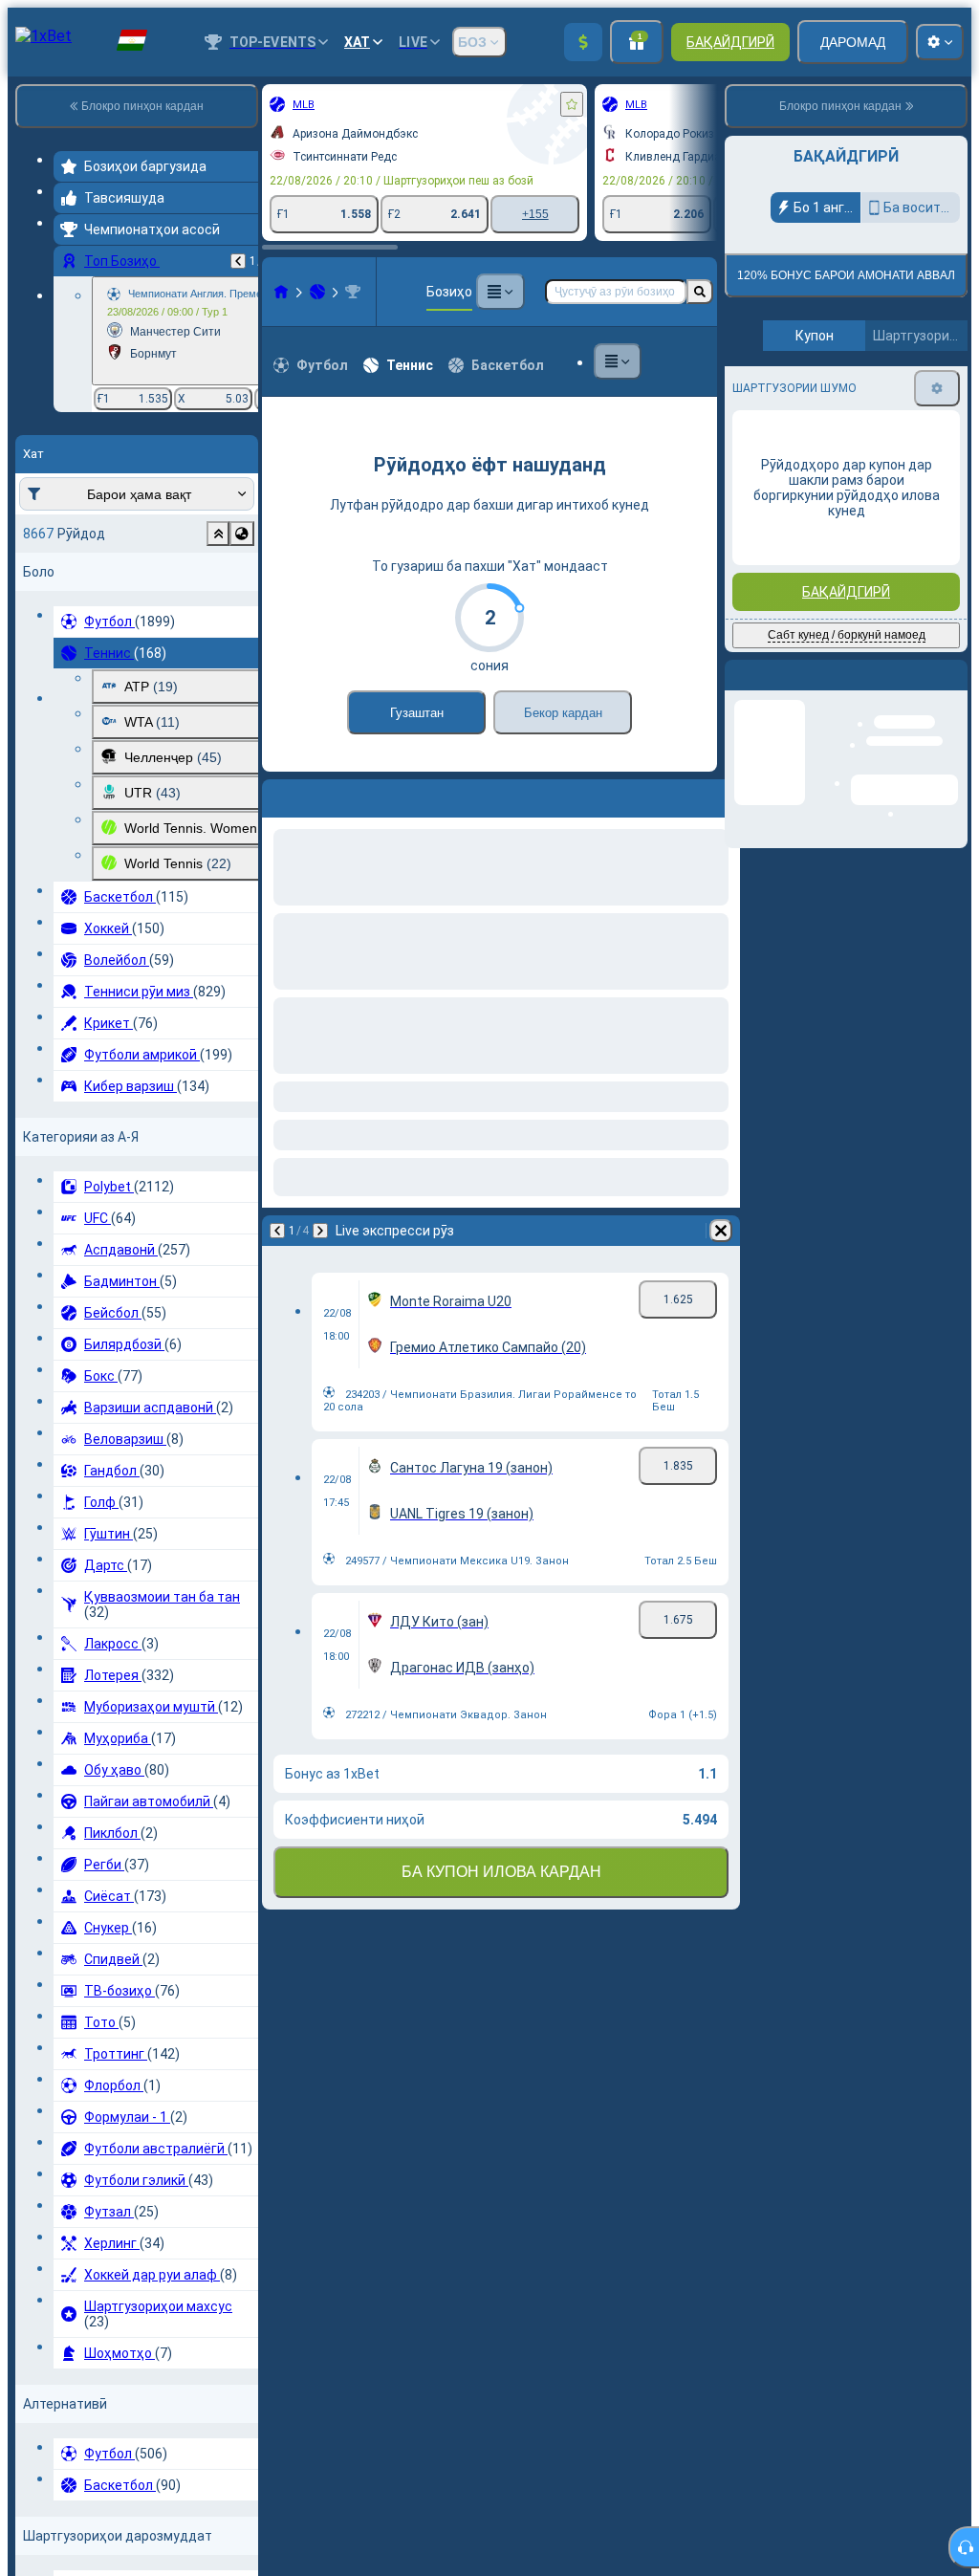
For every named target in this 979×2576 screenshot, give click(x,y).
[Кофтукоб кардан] (700, 292)
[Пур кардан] (583, 42)
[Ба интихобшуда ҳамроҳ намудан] (572, 104)
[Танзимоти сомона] (940, 42)
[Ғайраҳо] (500, 292)
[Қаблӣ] (238, 261)
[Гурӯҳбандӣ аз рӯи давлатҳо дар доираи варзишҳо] (242, 534)
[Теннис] (317, 292)
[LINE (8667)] (281, 292)
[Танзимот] (937, 388)
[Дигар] (327, 795)
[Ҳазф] (721, 795)
